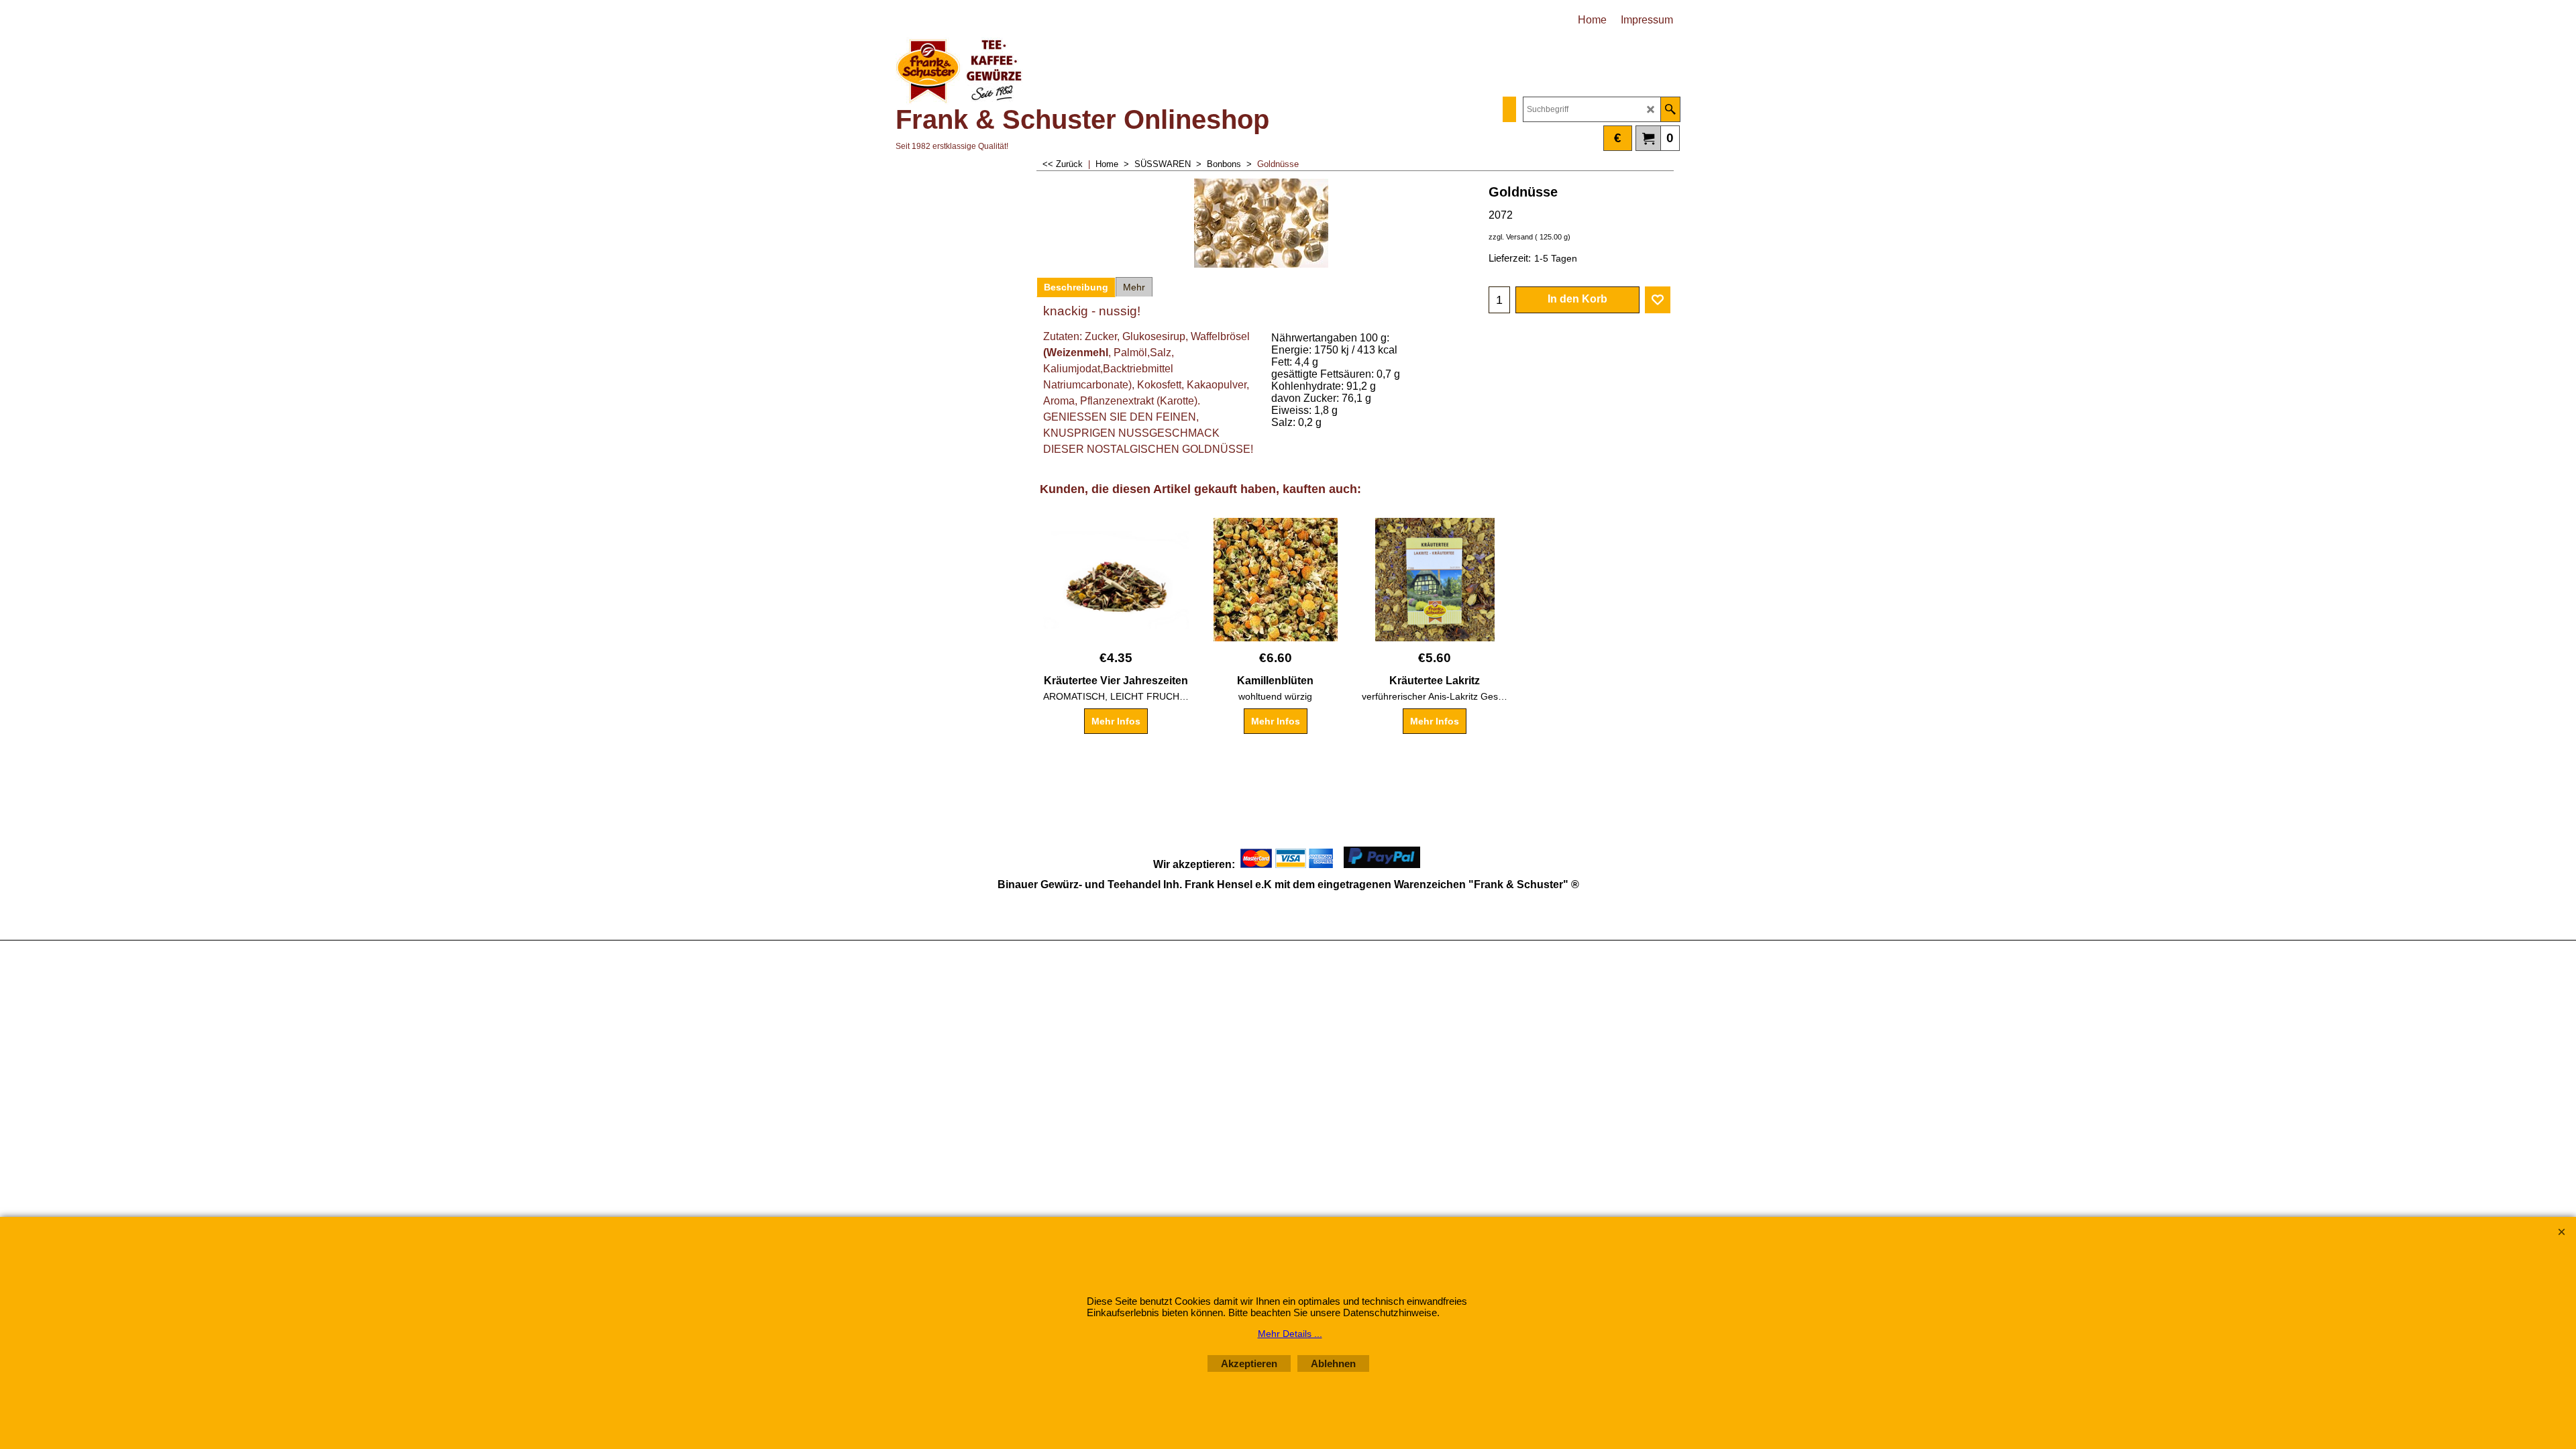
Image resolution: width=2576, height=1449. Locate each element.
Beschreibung (1076, 287)
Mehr (1134, 287)
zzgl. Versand (1511, 237)
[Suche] (1670, 109)
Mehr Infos (1116, 721)
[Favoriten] (1658, 300)
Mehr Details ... (1290, 1334)
